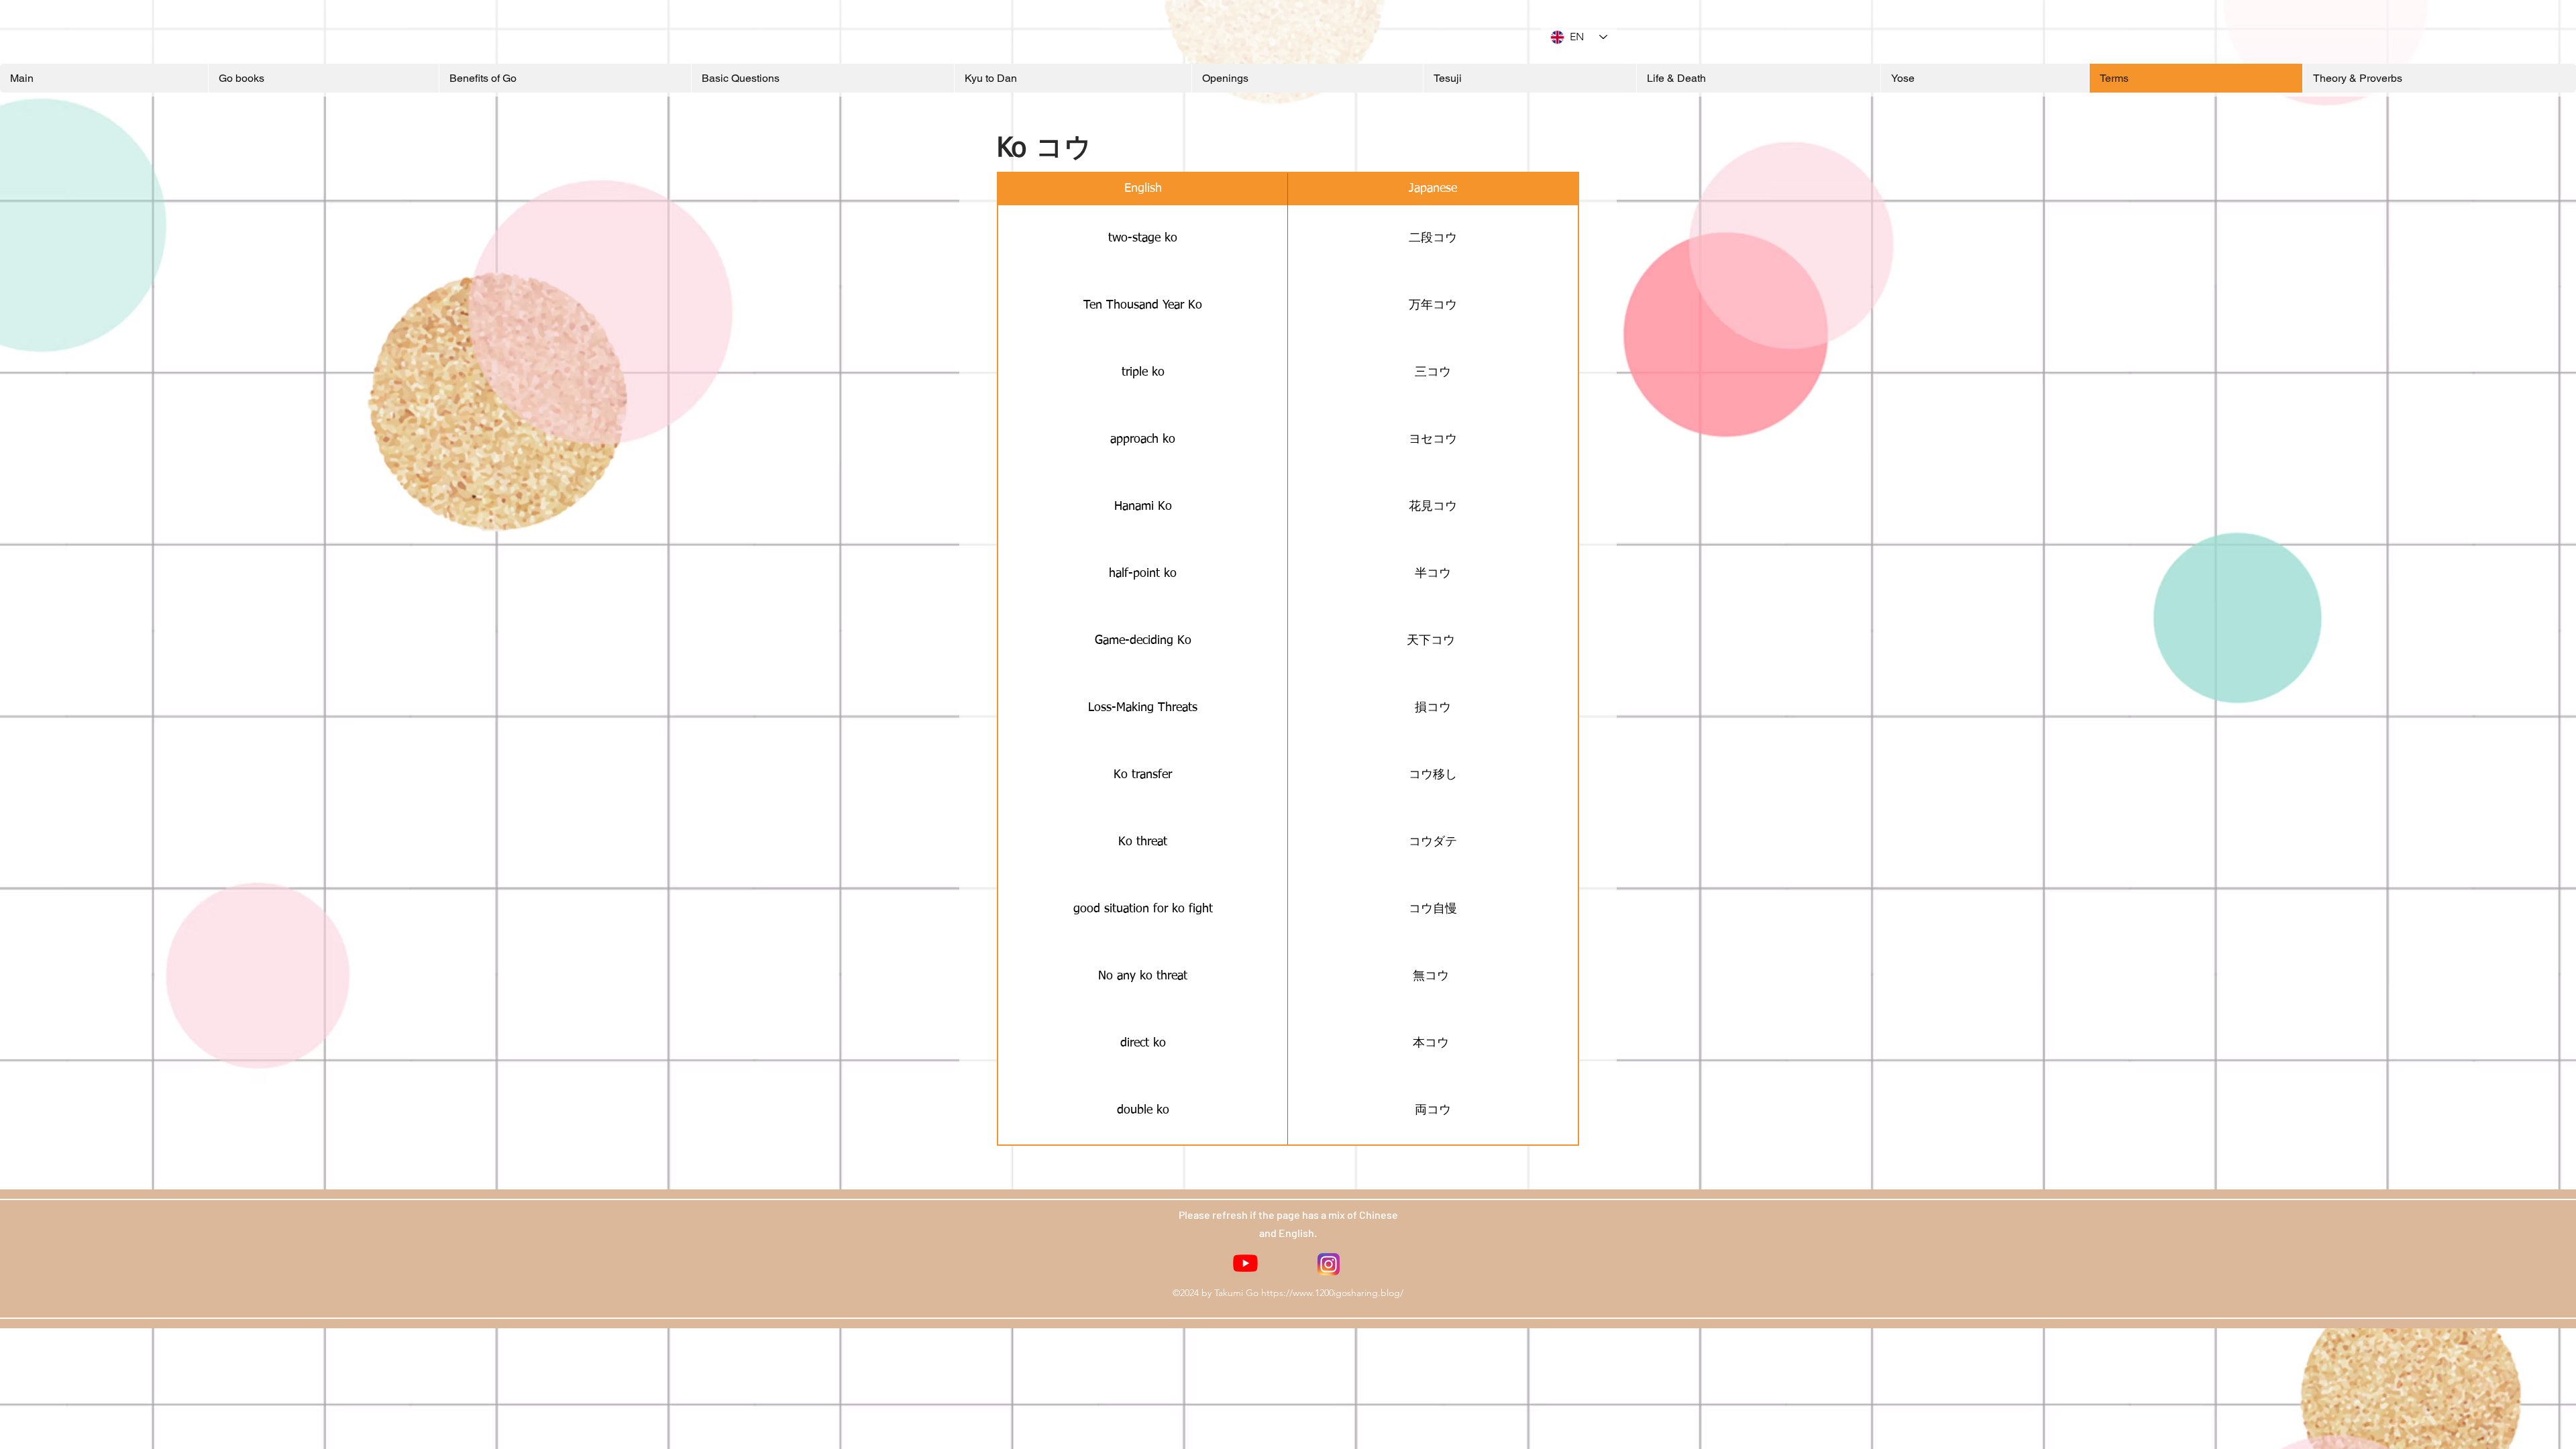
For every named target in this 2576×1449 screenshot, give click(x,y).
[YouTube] (1245, 1263)
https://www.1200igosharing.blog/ (1332, 1293)
